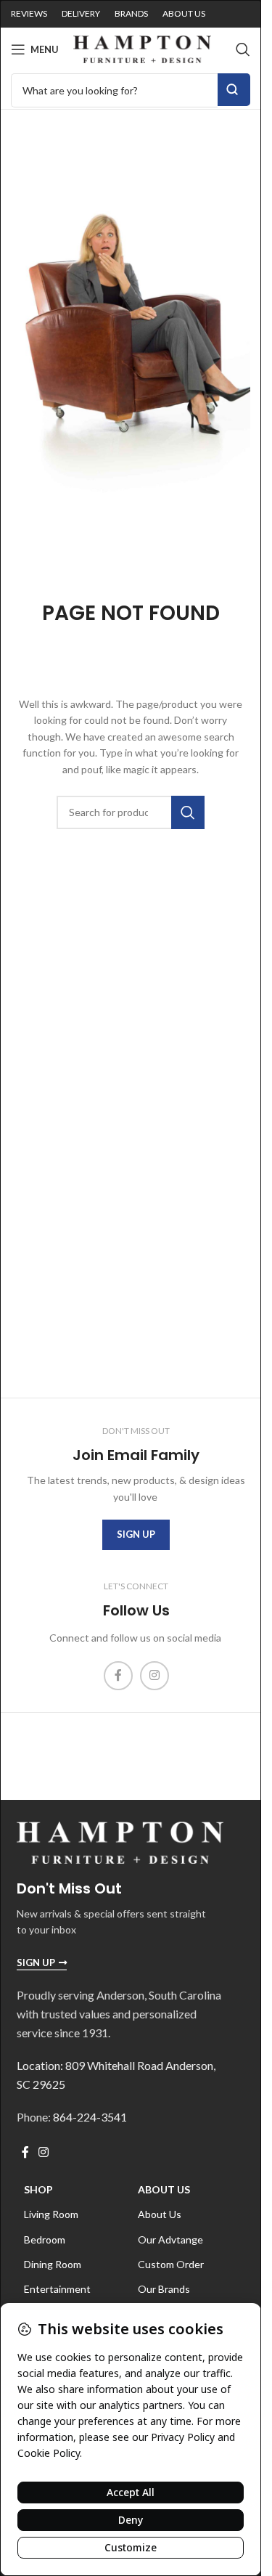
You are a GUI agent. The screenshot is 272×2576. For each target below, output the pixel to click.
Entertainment (57, 2289)
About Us (164, 2189)
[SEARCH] (188, 812)
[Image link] (120, 1841)
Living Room (51, 2214)
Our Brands (164, 2289)
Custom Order (171, 2264)
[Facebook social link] (118, 1676)
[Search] (243, 49)
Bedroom (45, 2239)
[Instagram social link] (154, 1676)
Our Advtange (170, 2239)
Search (234, 90)
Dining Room (53, 2264)
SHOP (38, 2189)
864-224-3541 (90, 2117)
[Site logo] (142, 48)
